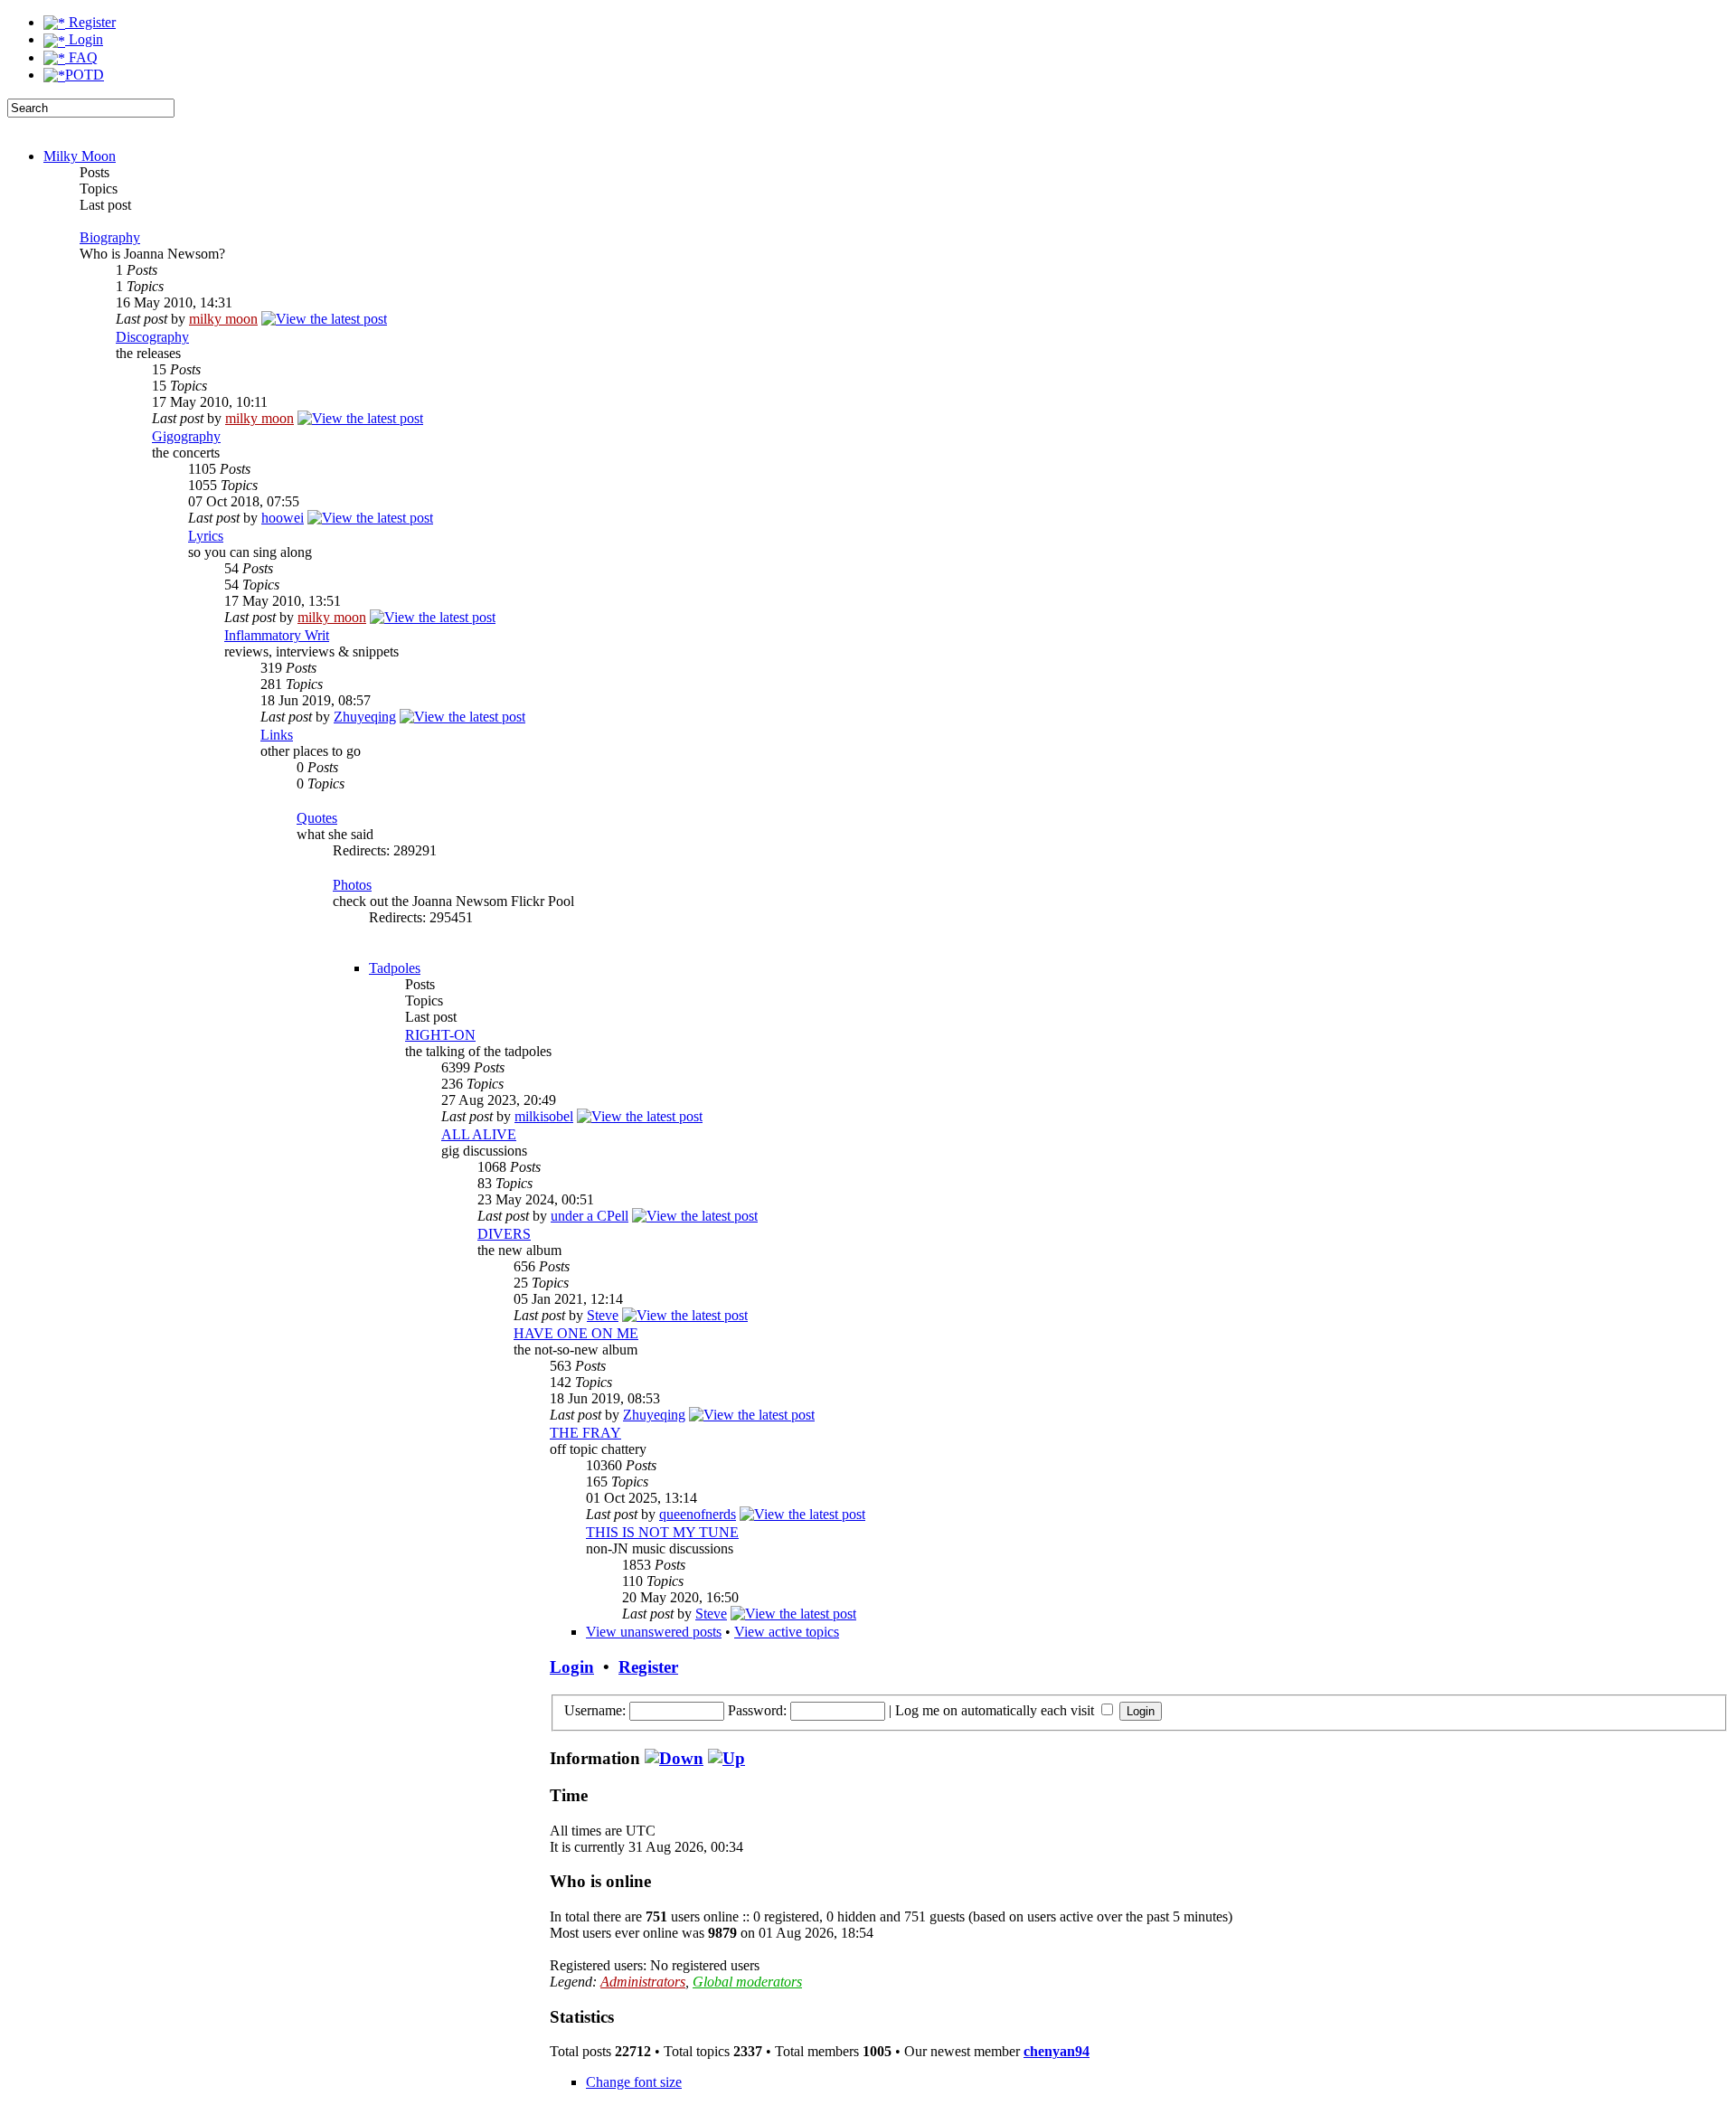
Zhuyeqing (365, 717)
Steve (603, 1315)
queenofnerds (698, 1514)
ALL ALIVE (479, 1134)
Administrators (643, 1982)
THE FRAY (585, 1433)
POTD (85, 75)
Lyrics (206, 536)
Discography (152, 337)
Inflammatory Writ (277, 635)
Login (84, 39)
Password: (757, 1710)
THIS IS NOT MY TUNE (662, 1532)
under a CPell (590, 1216)
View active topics (787, 1632)
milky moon (223, 319)
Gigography (186, 436)
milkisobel (544, 1116)
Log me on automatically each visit (996, 1710)
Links (277, 735)
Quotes (317, 818)
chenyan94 (1057, 2051)
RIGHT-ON (440, 1035)
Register (90, 22)
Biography (110, 237)
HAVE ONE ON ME (576, 1333)
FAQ (81, 57)
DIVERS (504, 1234)
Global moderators (747, 1982)
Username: (595, 1710)
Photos (352, 885)
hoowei (283, 518)
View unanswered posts (654, 1632)
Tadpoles (395, 968)
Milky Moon (80, 156)
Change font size (634, 2082)
